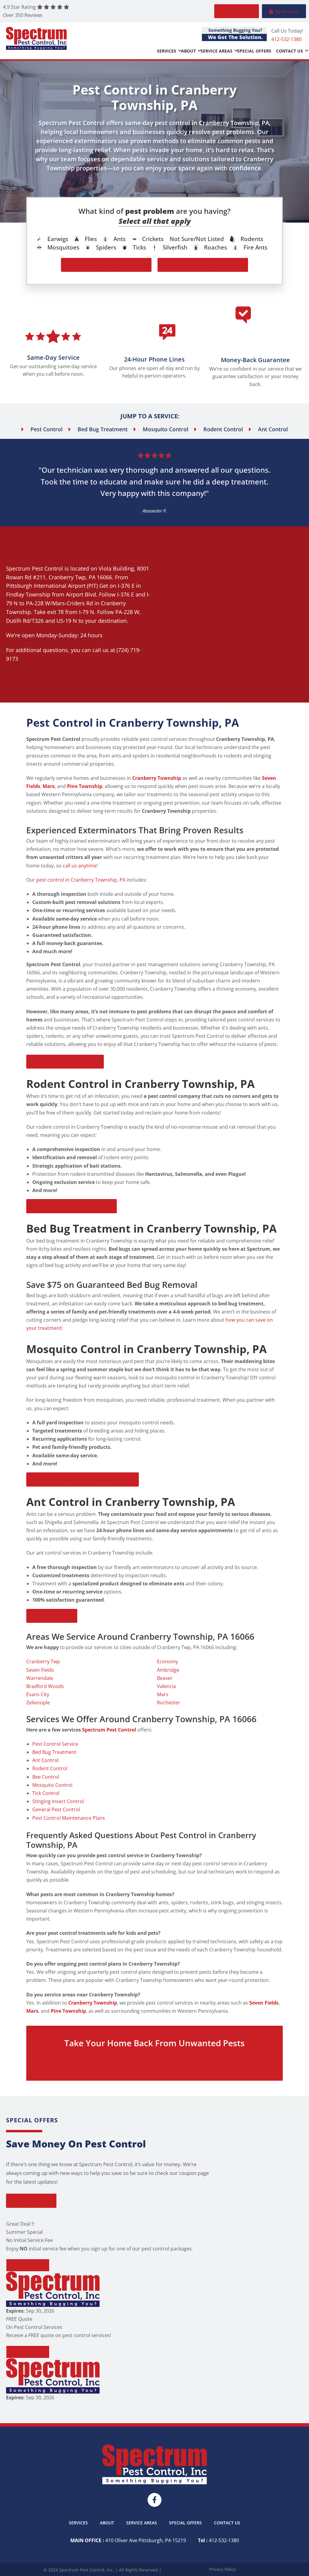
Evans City (38, 1694)
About (188, 51)
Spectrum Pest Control (35, 568)
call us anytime (80, 866)
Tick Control (46, 1793)
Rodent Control (50, 1768)
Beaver (165, 1678)
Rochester (169, 1703)
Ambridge (168, 1670)
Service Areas (217, 51)
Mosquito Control (52, 1785)
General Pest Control (56, 1809)
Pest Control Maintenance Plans (69, 1818)
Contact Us (290, 51)
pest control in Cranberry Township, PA (81, 880)
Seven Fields (40, 1670)
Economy (167, 1661)
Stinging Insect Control (58, 1801)
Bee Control (46, 1777)
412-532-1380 (286, 39)
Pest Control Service (55, 1744)
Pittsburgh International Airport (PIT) (52, 586)
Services (167, 51)
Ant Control (45, 1760)
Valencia (166, 1686)
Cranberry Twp (67, 577)
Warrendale (40, 1678)
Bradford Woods (45, 1686)
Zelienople (38, 1703)
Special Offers (254, 51)
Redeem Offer (28, 2265)
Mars (163, 1694)
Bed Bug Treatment (54, 1752)
